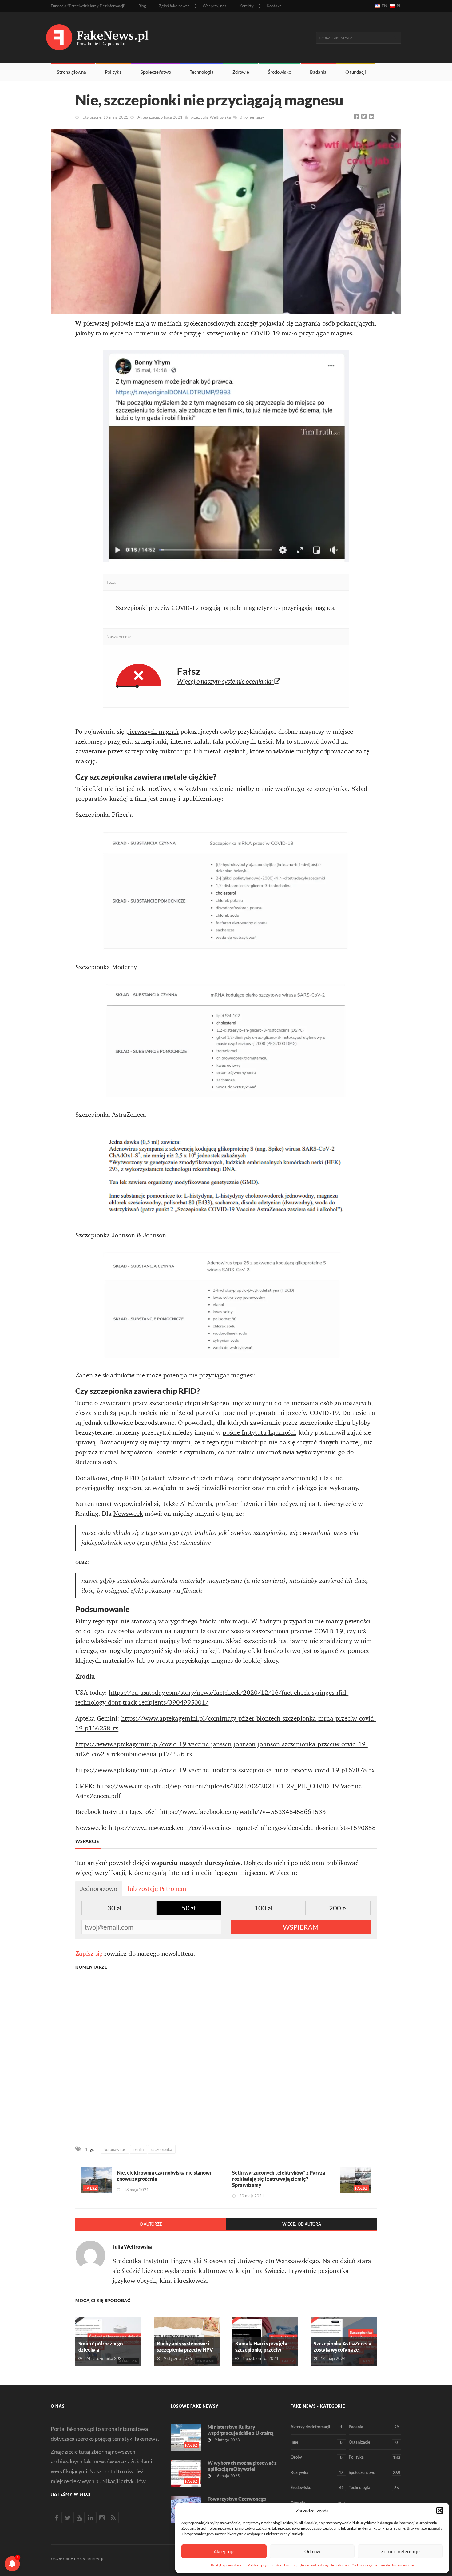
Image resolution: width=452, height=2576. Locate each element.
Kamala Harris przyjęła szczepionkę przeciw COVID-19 (261, 2350)
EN (384, 6)
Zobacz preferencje (400, 2551)
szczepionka (162, 2149)
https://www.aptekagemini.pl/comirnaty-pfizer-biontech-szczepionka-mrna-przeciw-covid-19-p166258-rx (226, 1723)
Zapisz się (89, 1954)
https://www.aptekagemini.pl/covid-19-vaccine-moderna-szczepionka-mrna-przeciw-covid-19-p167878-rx (225, 1770)
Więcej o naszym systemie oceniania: (226, 681)
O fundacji (356, 72)
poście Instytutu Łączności (259, 1432)
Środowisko (280, 72)
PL (399, 6)
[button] (440, 2511)
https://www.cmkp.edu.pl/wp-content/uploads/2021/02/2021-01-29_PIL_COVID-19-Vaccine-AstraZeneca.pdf (219, 1791)
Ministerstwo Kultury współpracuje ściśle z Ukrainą (241, 2430)
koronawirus (115, 2149)
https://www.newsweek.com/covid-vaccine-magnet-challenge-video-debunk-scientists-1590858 (242, 1828)
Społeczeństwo (156, 72)
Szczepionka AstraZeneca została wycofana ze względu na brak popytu (343, 2350)
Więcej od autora (302, 2224)
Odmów (312, 2551)
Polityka (113, 72)
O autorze (151, 2224)
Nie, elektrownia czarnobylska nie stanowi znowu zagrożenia (164, 2176)
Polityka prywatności (228, 2565)
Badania (318, 72)
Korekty (246, 6)
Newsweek (128, 1514)
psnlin (139, 2149)
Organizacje (373, 2442)
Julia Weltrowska (216, 117)
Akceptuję (224, 2551)
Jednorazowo (99, 1889)
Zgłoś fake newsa (174, 6)
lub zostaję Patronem (157, 1889)
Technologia (202, 72)
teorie (243, 1478)
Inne (317, 2442)
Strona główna (71, 72)
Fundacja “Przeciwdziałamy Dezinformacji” (88, 6)
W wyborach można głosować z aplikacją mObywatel (242, 2466)
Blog (142, 6)
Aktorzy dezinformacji (317, 2427)
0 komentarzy (252, 117)
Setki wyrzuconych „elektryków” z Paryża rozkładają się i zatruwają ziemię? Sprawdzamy (279, 2179)
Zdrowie (241, 72)
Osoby (317, 2457)
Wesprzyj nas (214, 6)
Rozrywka (317, 2473)
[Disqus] (226, 2060)
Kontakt (274, 6)
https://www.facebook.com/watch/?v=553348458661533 (243, 1812)
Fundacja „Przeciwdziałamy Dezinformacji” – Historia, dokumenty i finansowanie (349, 2565)
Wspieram (301, 1927)
